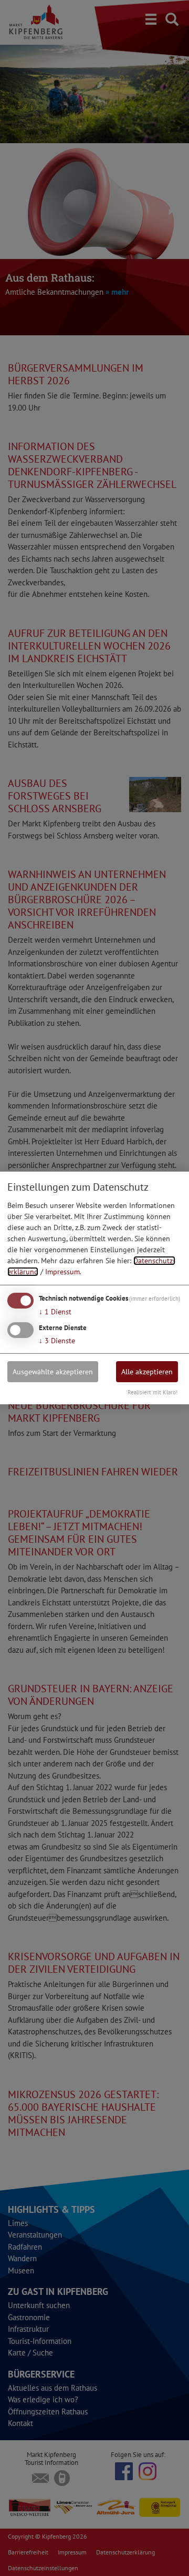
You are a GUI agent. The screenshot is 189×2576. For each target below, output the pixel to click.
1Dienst (55, 1312)
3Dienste (57, 1340)
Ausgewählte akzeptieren (53, 1371)
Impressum (62, 1272)
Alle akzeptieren (147, 1371)
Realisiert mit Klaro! (153, 1392)
